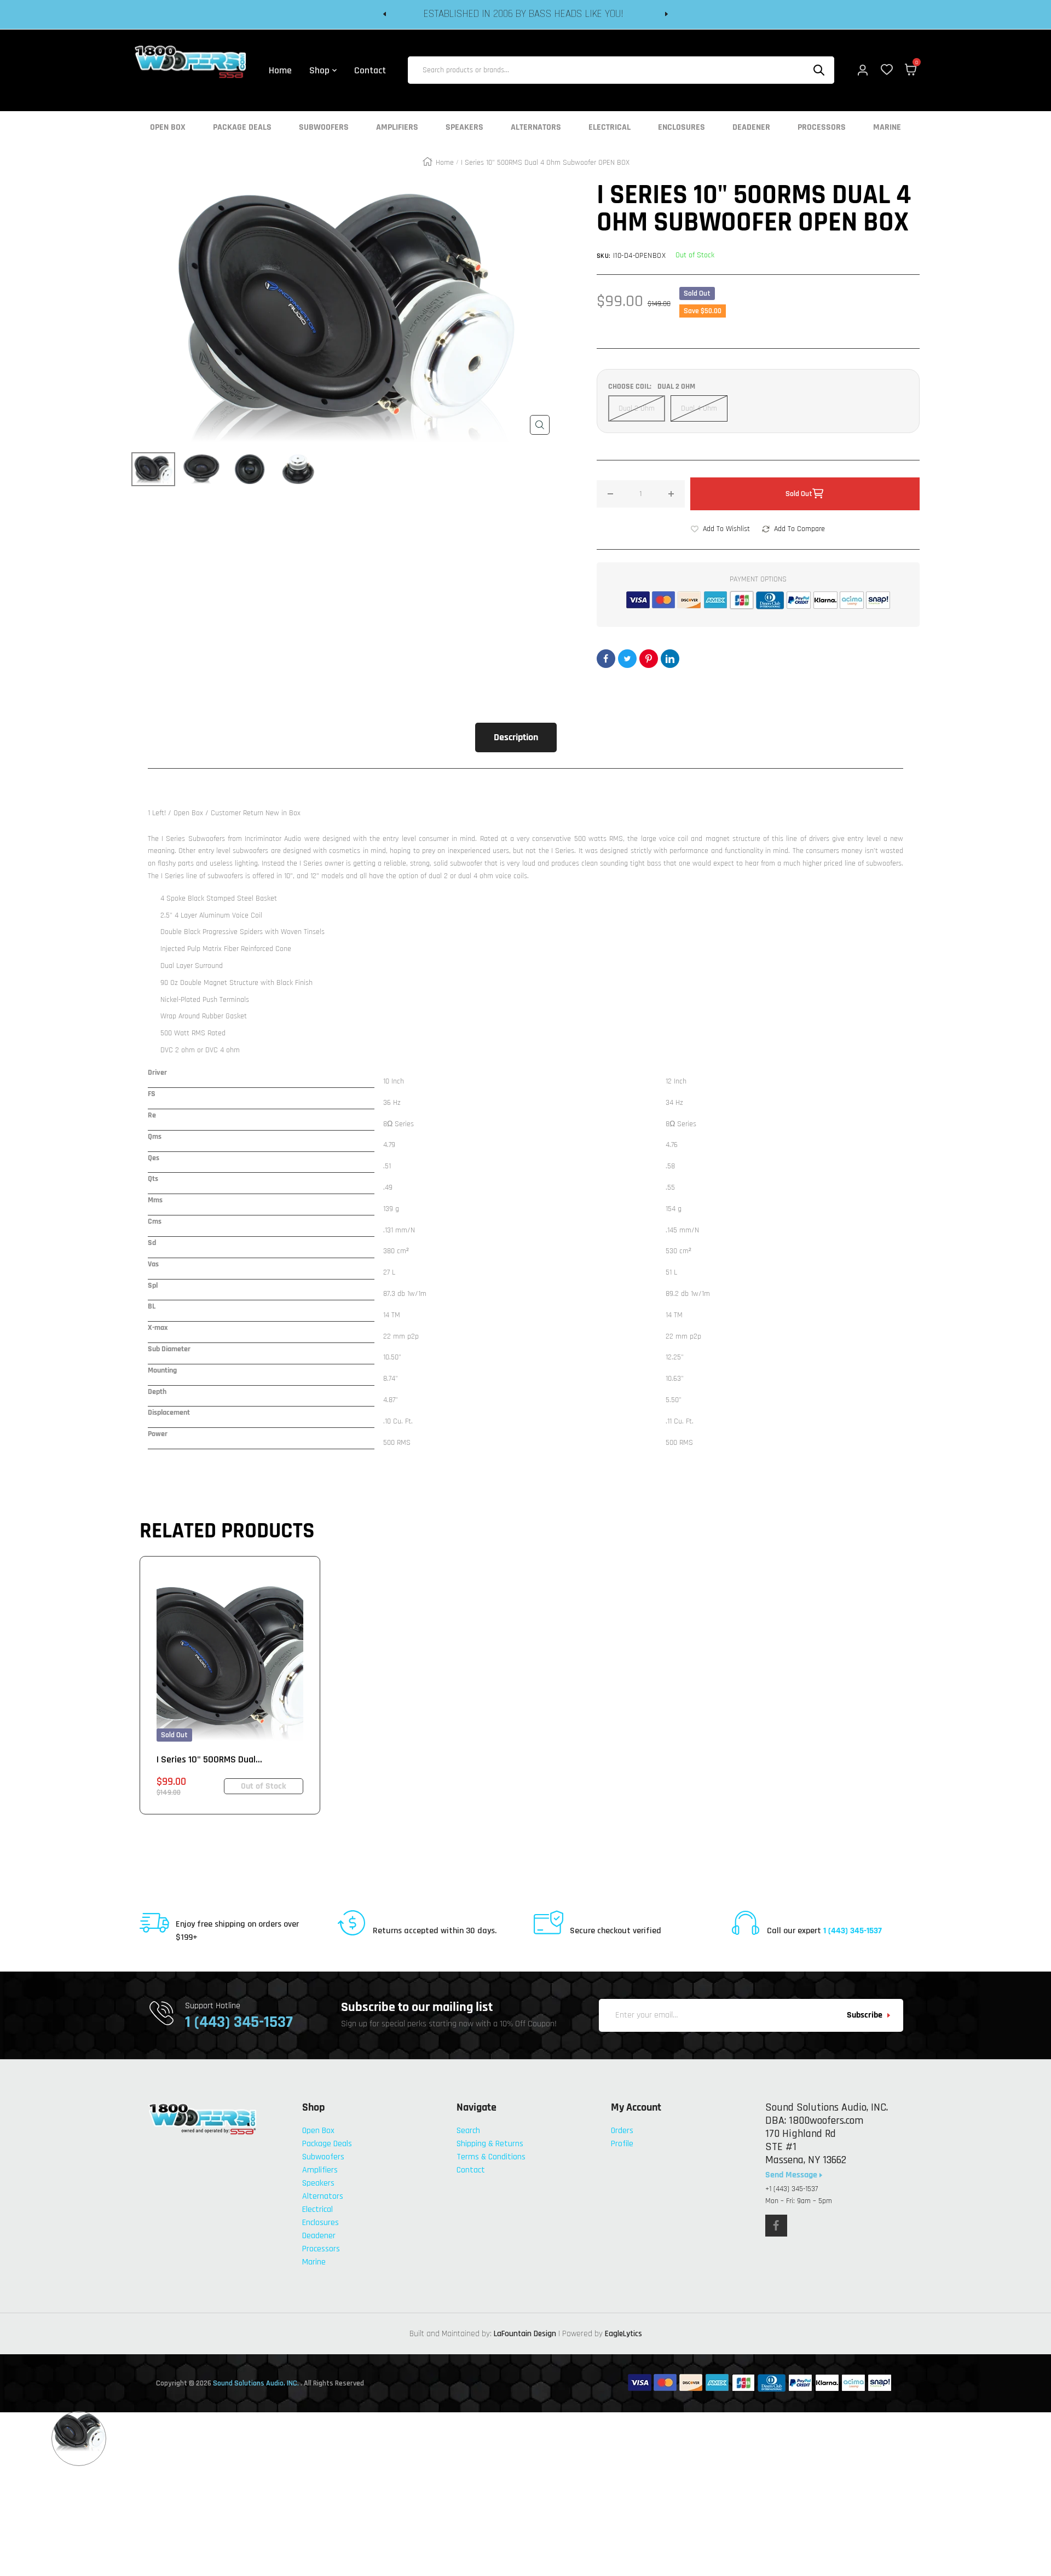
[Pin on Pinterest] (649, 659)
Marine (887, 128)
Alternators (536, 128)
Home (445, 163)
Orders (622, 2131)
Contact (471, 2170)
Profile (622, 2144)
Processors (822, 128)
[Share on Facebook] (606, 659)
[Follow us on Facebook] (776, 2226)
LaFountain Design (525, 2334)
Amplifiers (397, 128)
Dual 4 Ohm (699, 408)
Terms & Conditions (491, 2157)
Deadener (751, 128)
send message (792, 2175)
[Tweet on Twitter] (627, 659)
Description (516, 737)
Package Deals (242, 128)
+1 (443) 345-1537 (792, 2189)
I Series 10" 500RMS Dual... (209, 1759)
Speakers (464, 128)
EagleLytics (623, 2334)
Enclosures (682, 128)
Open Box (168, 128)
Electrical (610, 128)
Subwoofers (324, 128)
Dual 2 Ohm (637, 408)
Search (468, 2131)
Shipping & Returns (490, 2144)
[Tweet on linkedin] (670, 659)
